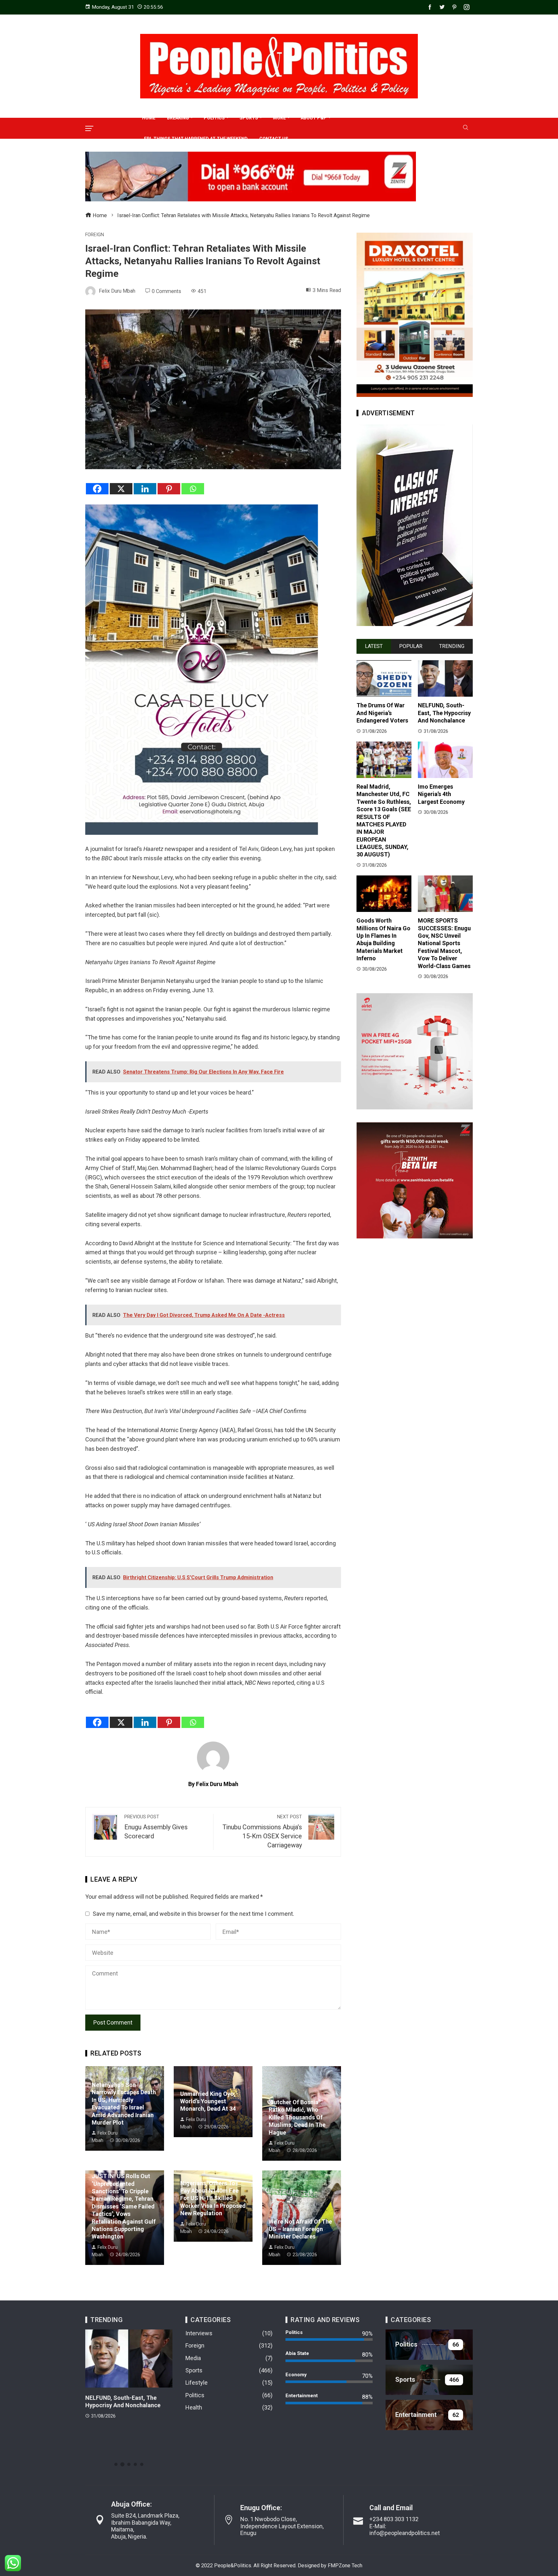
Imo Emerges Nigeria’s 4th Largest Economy (441, 794)
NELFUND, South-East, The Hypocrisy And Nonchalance (444, 713)
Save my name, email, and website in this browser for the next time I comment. (193, 1914)
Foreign (95, 235)
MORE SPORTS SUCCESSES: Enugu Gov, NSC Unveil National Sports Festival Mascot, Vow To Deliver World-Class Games (444, 943)
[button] (116, 2464)
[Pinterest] (169, 489)
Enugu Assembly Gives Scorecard (156, 1827)
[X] (121, 489)
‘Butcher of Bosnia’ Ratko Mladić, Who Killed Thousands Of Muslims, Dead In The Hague (297, 2117)
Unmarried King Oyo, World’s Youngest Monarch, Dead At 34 (208, 2101)
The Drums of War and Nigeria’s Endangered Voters (382, 713)
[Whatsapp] (193, 489)
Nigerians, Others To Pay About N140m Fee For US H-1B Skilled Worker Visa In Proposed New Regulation (213, 2198)
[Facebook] (97, 489)
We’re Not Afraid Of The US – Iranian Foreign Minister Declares (300, 2229)
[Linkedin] (145, 489)
